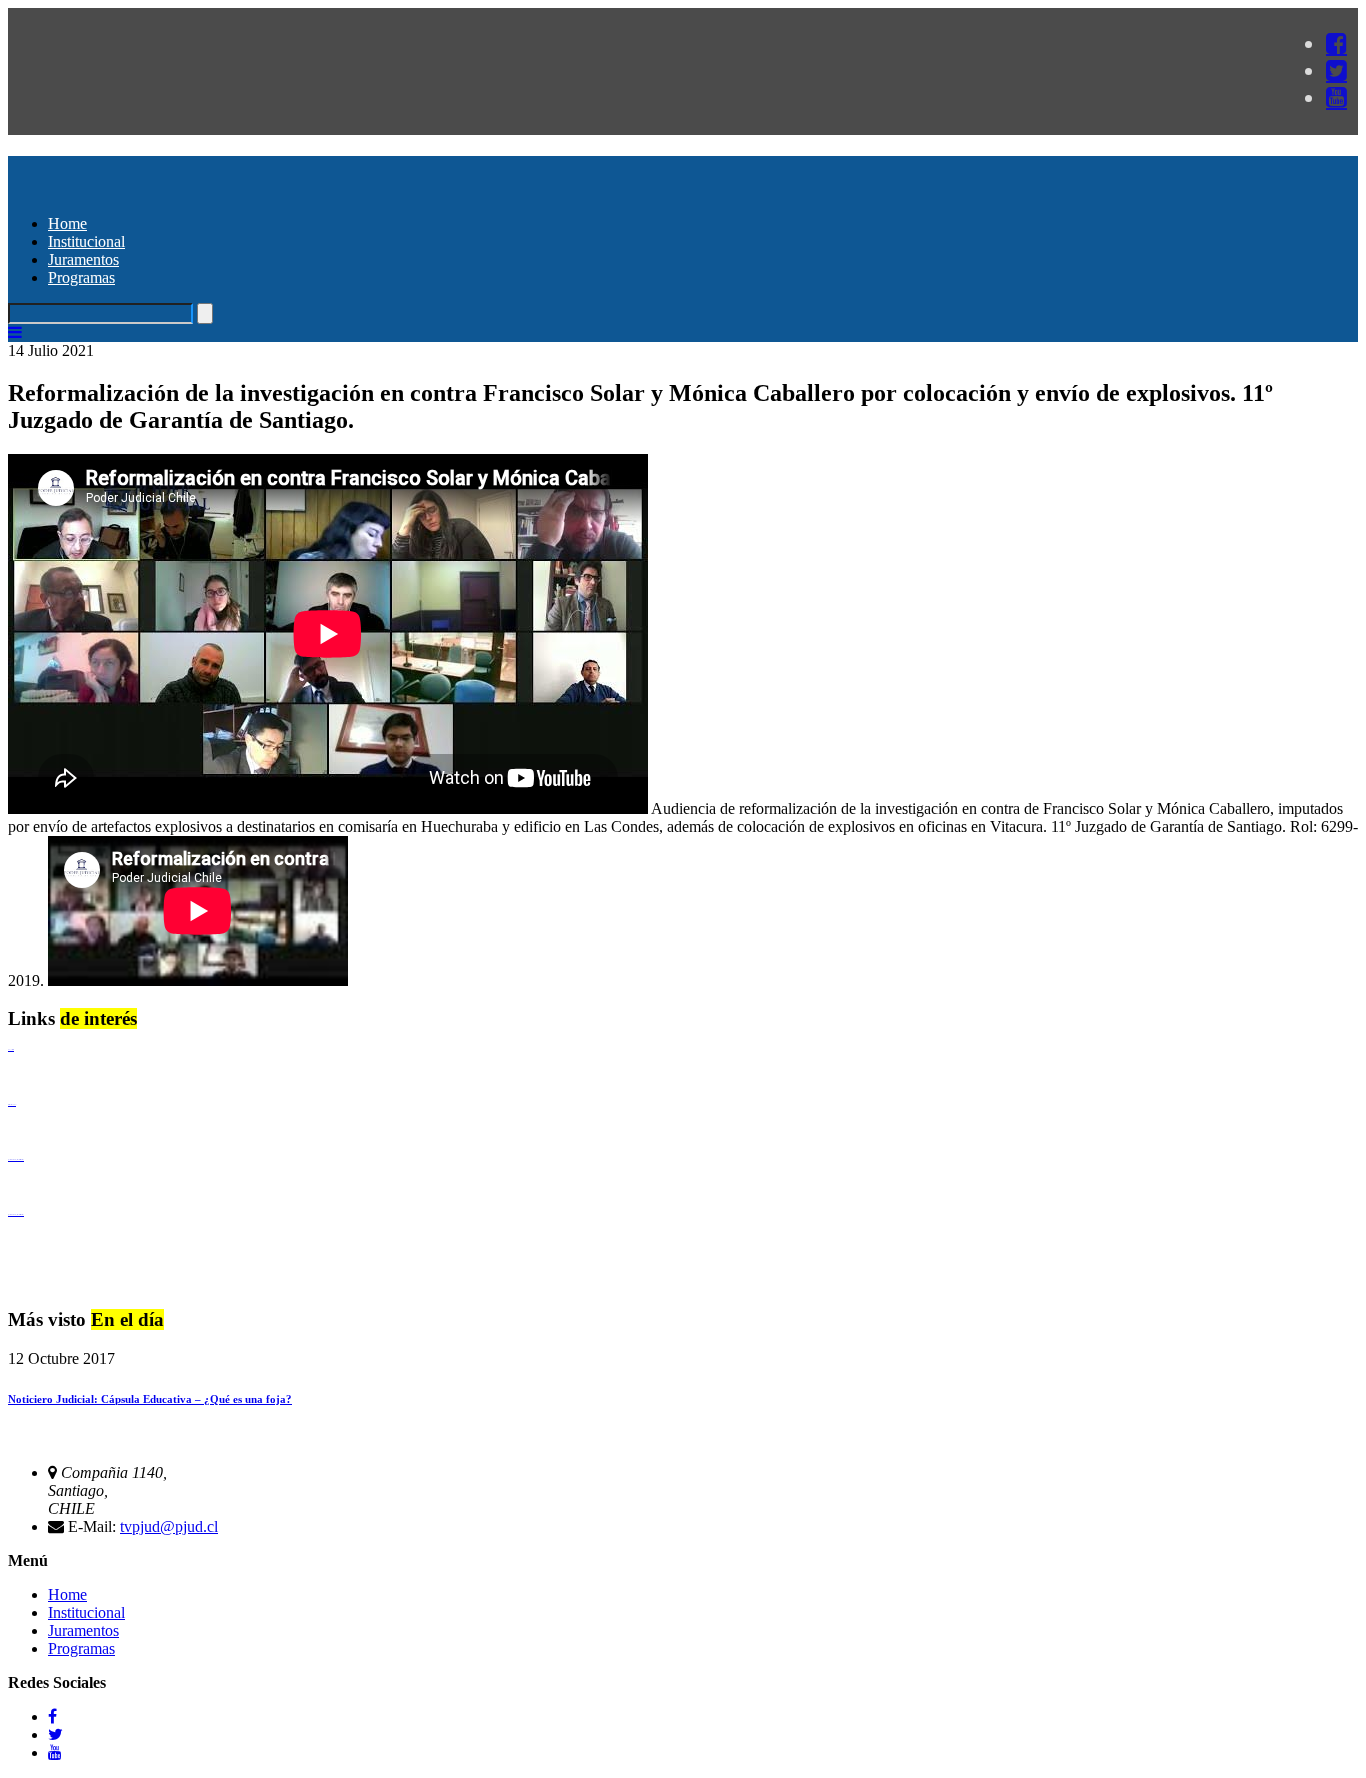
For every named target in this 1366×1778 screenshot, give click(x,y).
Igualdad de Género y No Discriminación (16, 1159)
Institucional (86, 241)
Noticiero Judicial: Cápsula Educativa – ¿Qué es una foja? (150, 1399)
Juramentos (83, 259)
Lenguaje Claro (11, 1049)
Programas (81, 277)
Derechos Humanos (12, 1104)
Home (67, 223)
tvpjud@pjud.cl (169, 1526)
